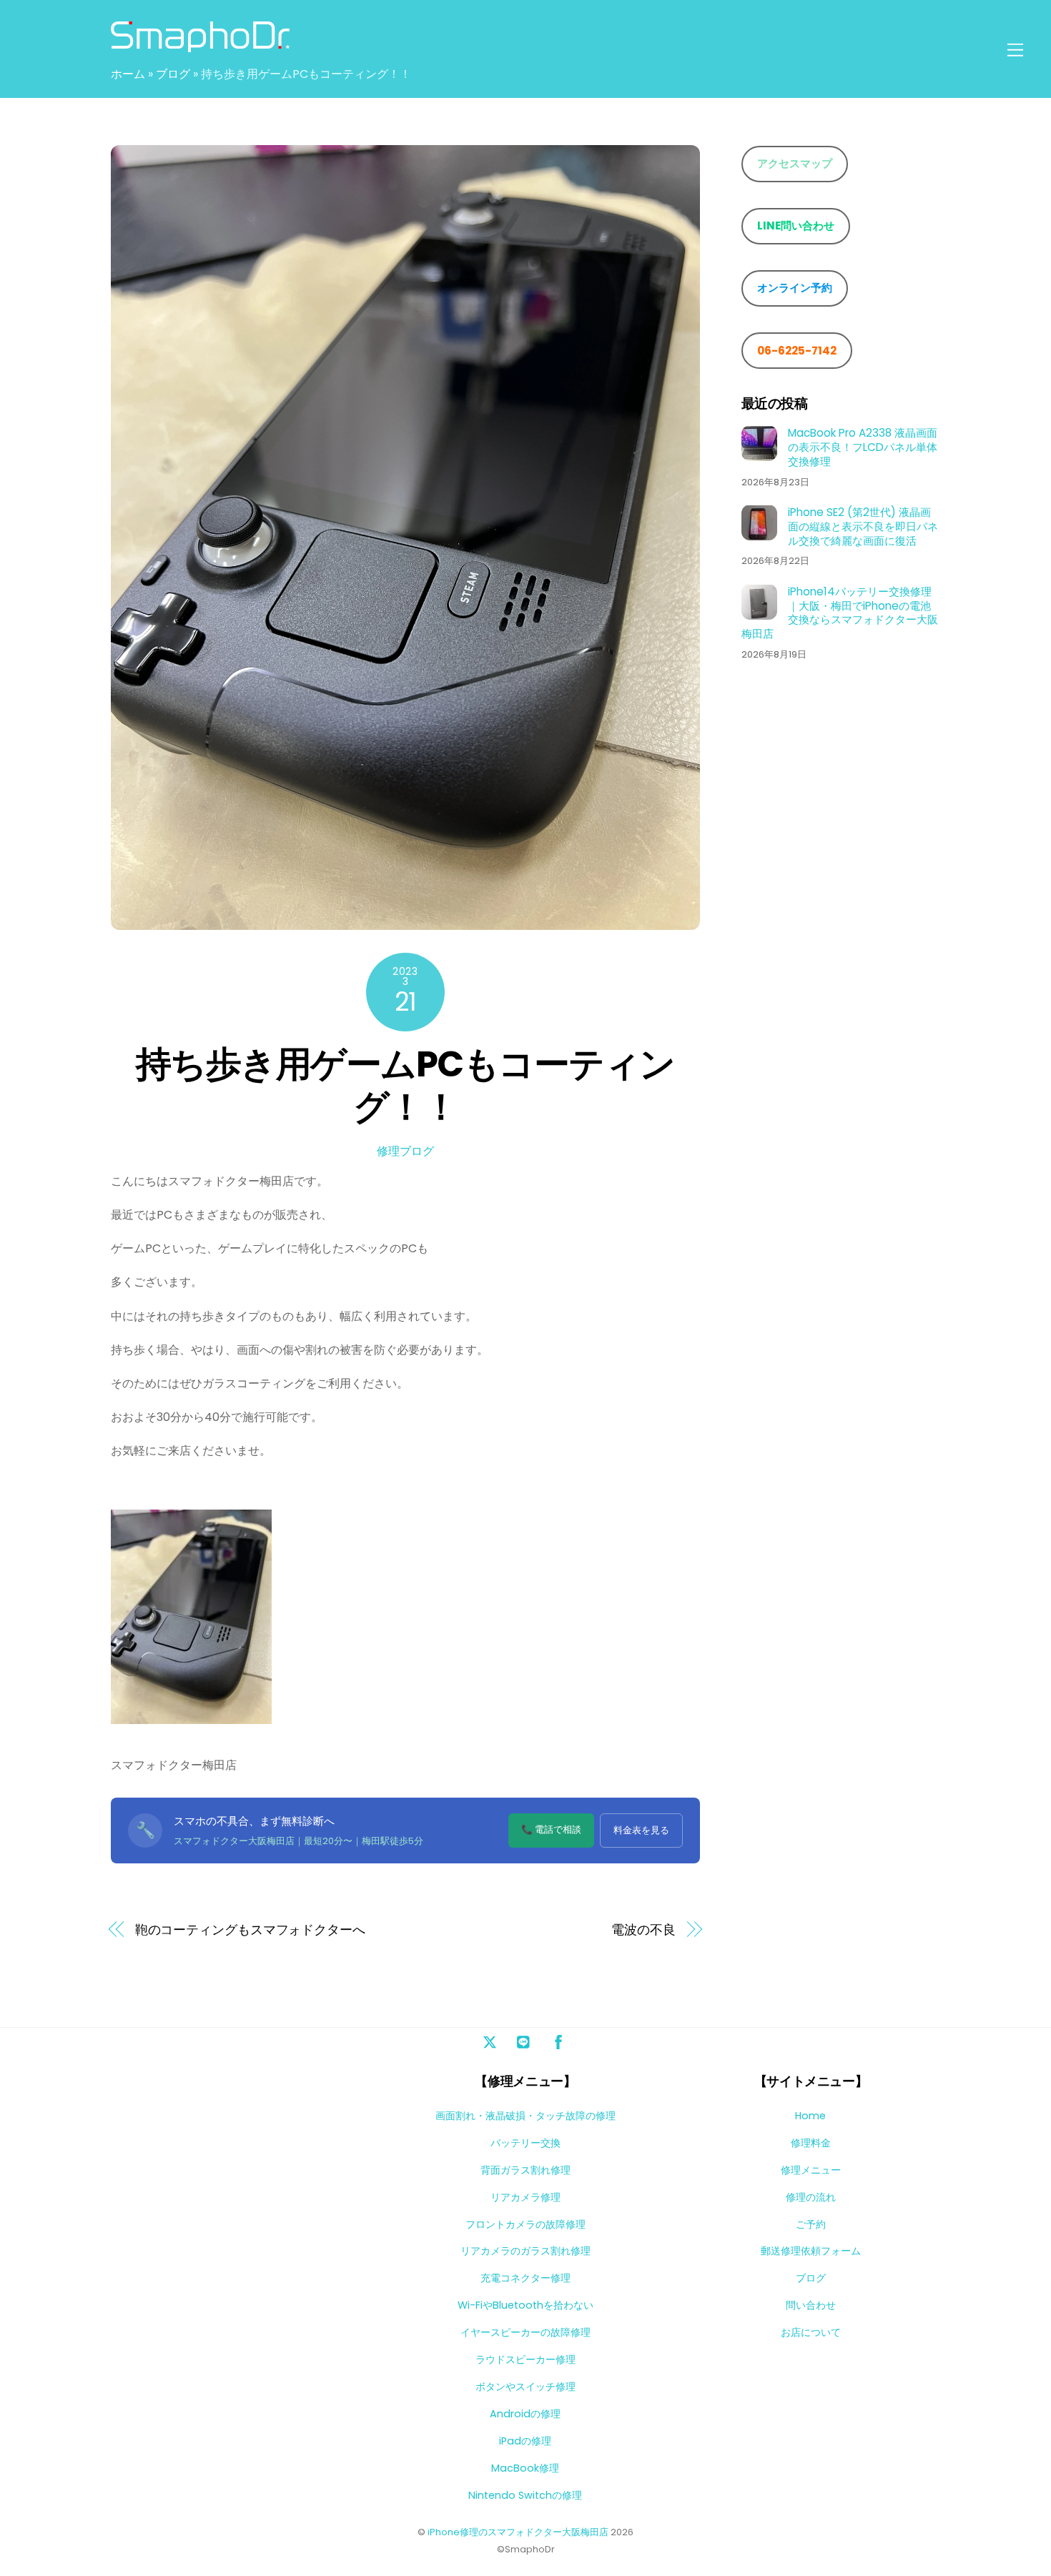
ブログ (173, 74)
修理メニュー (811, 2170)
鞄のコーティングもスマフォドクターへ (250, 1929)
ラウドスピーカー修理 (525, 2359)
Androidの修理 (525, 2414)
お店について (811, 2332)
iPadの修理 (525, 2441)
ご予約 (811, 2224)
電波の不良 (643, 1929)
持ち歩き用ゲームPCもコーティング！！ (405, 1085)
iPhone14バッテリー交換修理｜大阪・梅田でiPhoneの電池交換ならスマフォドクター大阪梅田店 (840, 612)
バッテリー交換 (525, 2143)
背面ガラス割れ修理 (525, 2170)
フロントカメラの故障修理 (525, 2224)
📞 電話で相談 (551, 1829)
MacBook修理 (525, 2468)
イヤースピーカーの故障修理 (525, 2332)
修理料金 (811, 2143)
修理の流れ (811, 2197)
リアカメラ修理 (525, 2197)
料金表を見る (641, 1830)
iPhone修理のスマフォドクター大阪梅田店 (518, 2532)
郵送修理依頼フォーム (811, 2251)
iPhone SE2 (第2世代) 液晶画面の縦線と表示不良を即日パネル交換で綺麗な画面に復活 (863, 526)
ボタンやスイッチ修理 (525, 2387)
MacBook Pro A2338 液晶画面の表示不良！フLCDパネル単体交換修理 (863, 446)
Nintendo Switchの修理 (525, 2495)
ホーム (128, 74)
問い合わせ (811, 2305)
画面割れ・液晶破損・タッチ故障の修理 (525, 2116)
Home (810, 2116)
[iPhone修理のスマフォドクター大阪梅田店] (200, 45)
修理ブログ (405, 1151)
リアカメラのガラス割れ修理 (525, 2251)
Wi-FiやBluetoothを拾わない (525, 2305)
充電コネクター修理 (525, 2278)
